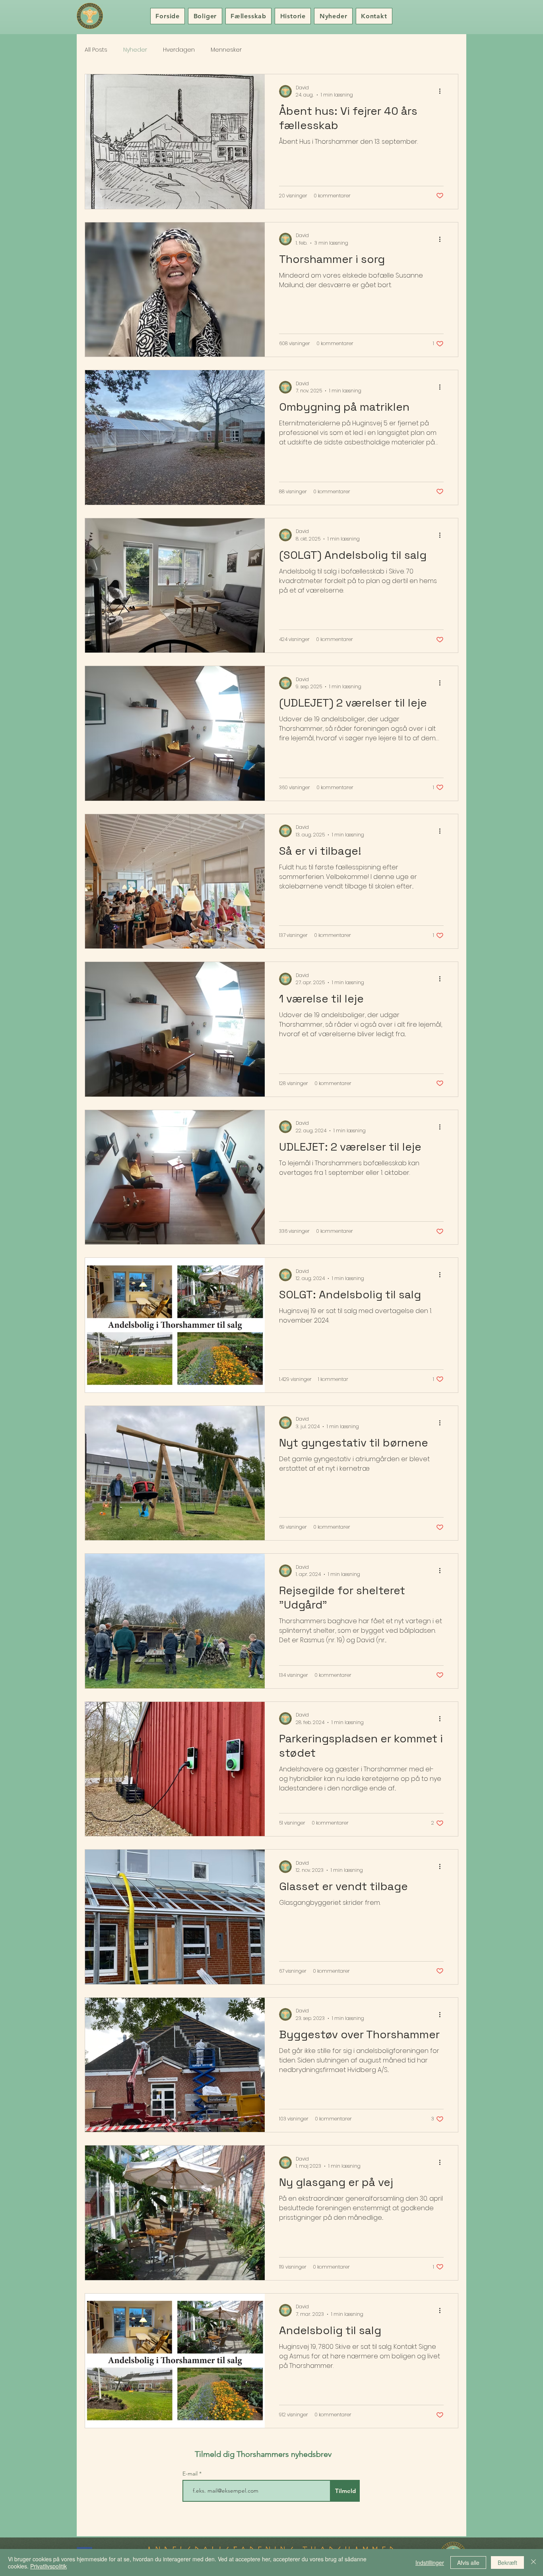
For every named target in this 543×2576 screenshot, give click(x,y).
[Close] (533, 2562)
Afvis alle (468, 2562)
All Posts (96, 50)
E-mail (191, 2474)
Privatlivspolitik (48, 2566)
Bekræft (507, 2562)
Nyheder (135, 50)
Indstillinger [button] (430, 2562)
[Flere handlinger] (442, 91)
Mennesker (226, 50)
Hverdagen (179, 50)
